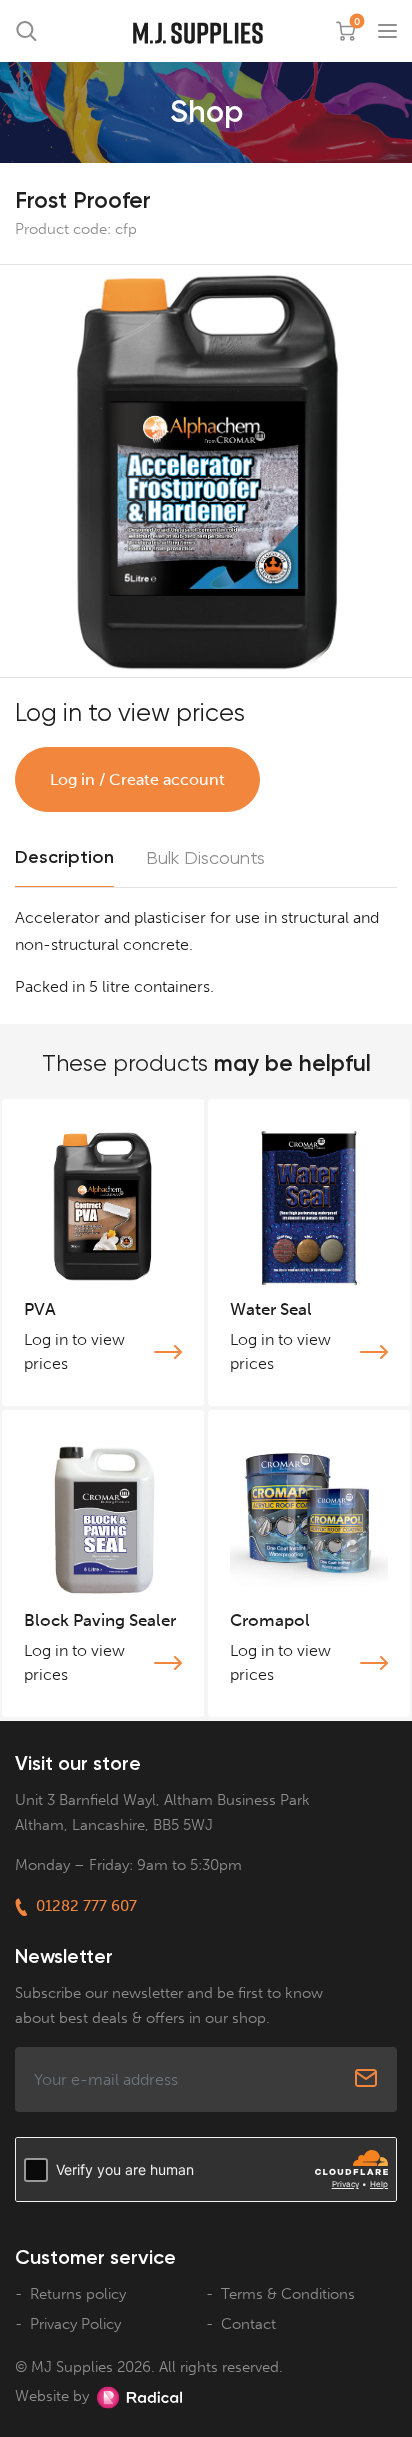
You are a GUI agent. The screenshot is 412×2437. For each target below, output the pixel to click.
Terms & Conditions (288, 2294)
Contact (248, 2324)
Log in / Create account (137, 779)
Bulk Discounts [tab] (205, 857)
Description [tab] (64, 857)
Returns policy (78, 2294)
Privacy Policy (75, 2324)
